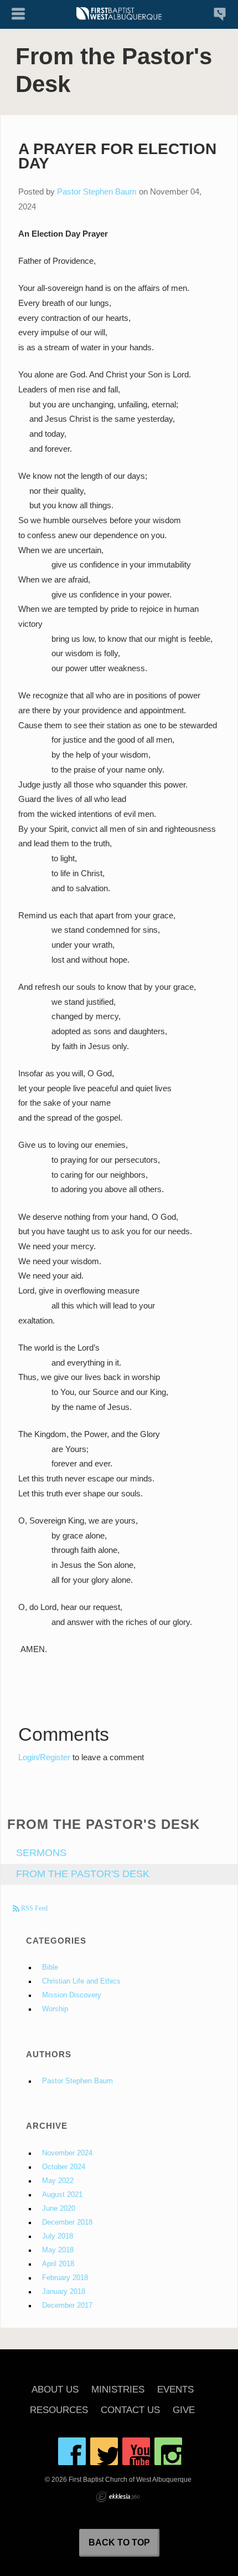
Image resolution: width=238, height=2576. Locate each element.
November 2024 (67, 2153)
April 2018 (58, 2264)
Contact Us (130, 2411)
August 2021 (62, 2195)
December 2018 (67, 2222)
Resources (59, 2411)
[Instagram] (168, 2451)
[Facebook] (72, 2451)
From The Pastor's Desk (83, 1874)
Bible (50, 1967)
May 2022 (58, 2181)
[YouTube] (136, 2451)
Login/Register (44, 1757)
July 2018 (58, 2236)
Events (175, 2390)
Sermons (41, 1853)
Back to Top (119, 2542)
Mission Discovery (72, 1995)
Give (184, 2411)
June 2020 (59, 2209)
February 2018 (65, 2278)
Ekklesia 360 (118, 2497)
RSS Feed (33, 1908)
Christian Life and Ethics (81, 1981)
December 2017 (67, 2306)
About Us (55, 2390)
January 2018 (64, 2292)
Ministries (118, 2390)
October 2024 (64, 2167)
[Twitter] (104, 2451)
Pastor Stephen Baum (97, 191)
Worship (55, 2009)
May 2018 (58, 2250)
